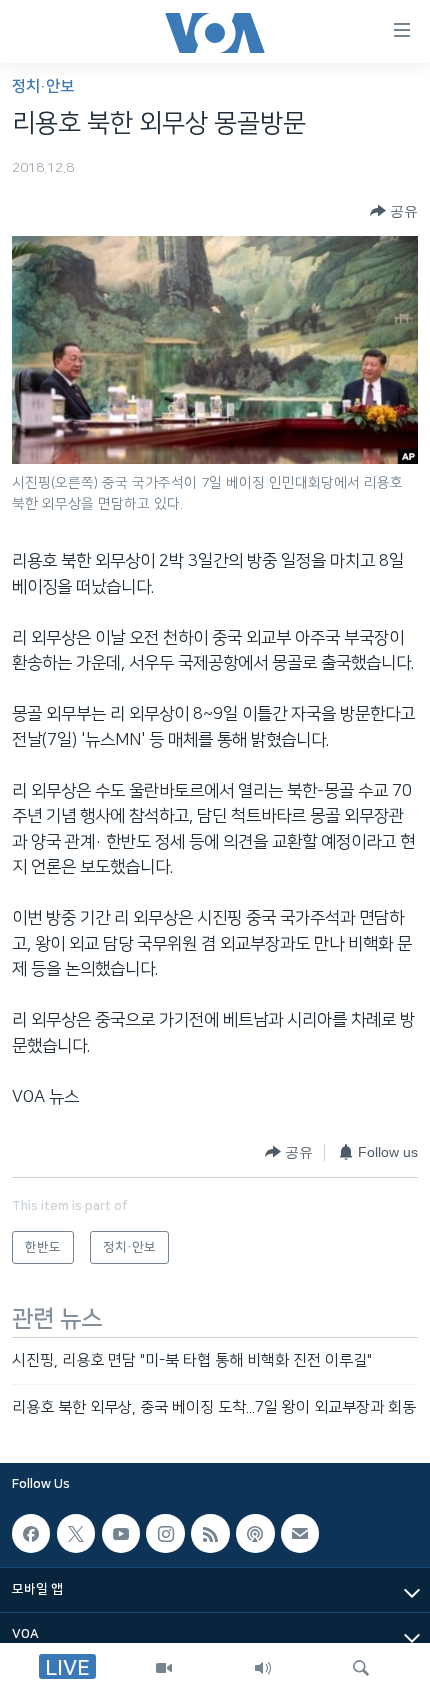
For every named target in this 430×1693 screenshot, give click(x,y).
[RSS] (210, 1533)
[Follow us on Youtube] (121, 1533)
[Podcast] (255, 1533)
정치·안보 (43, 86)
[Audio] (263, 1668)
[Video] (164, 1668)
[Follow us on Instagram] (165, 1533)
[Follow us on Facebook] (31, 1533)
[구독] (300, 1533)
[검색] (361, 1668)
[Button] (394, 211)
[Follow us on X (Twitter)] (76, 1533)
